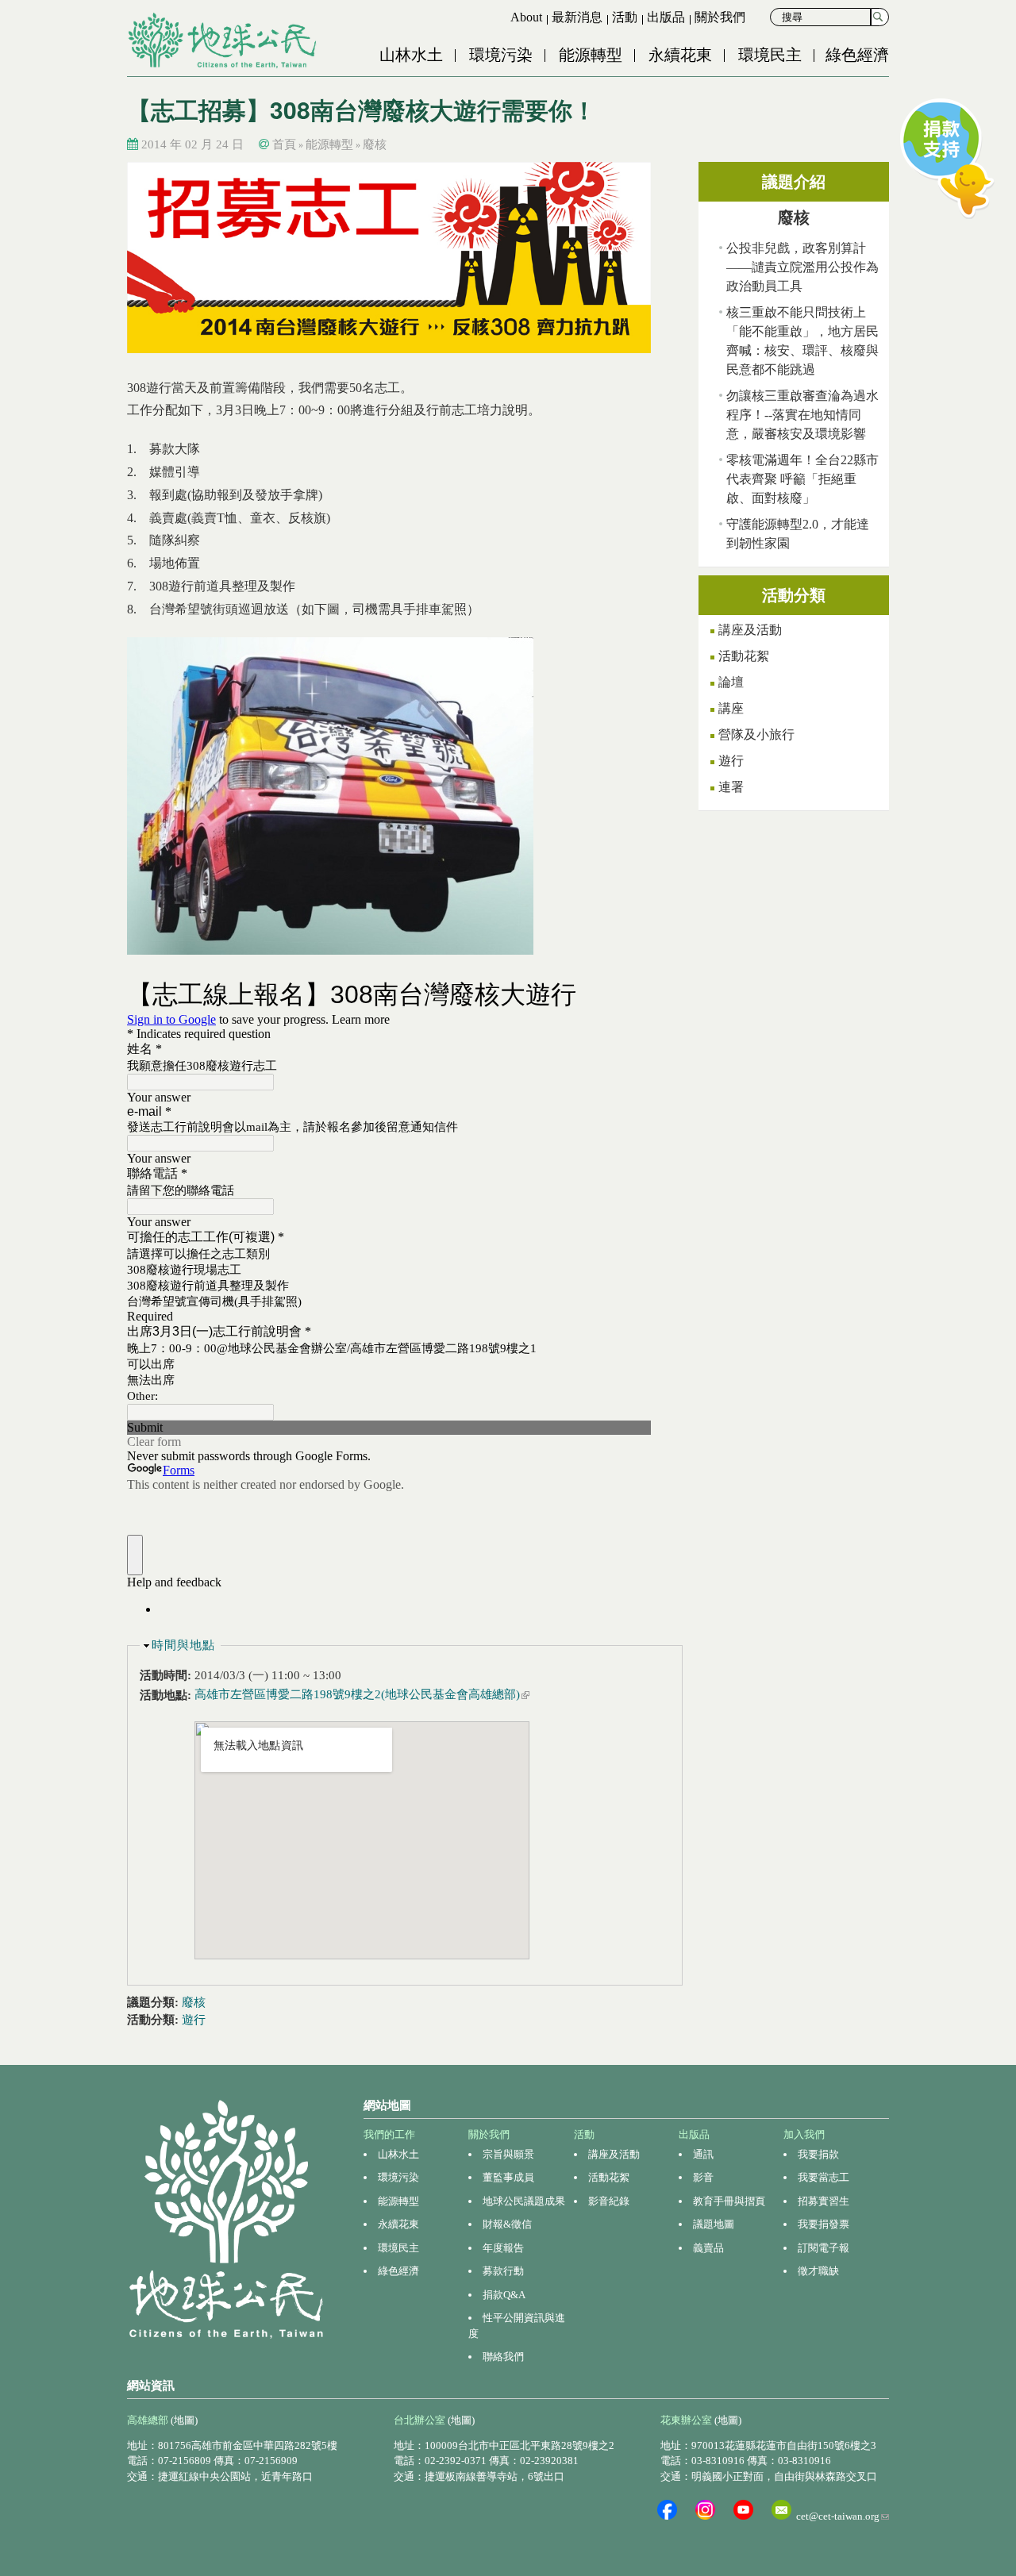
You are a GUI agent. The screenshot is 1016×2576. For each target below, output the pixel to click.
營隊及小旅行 (756, 734)
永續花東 (680, 55)
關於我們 (720, 17)
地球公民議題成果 (524, 2201)
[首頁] (224, 40)
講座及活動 (750, 630)
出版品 (666, 17)
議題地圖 (714, 2224)
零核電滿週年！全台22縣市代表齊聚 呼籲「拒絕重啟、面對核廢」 (802, 479)
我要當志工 (824, 2177)
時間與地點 (183, 1645)
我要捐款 (818, 2154)
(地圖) (184, 2420)
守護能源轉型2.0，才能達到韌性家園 (798, 534)
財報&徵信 (507, 2224)
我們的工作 (389, 2134)
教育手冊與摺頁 (729, 2201)
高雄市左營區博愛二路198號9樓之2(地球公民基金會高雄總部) (362, 1694)
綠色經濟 (857, 55)
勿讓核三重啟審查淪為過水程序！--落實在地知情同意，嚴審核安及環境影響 (802, 415)
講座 (731, 708)
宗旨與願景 (508, 2154)
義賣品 (708, 2248)
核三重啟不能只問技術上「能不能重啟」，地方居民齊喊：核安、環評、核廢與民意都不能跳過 (802, 341)
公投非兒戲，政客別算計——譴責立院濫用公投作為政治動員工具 (802, 267)
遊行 (194, 2020)
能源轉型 (591, 55)
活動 (625, 17)
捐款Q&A (504, 2295)
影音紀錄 (609, 2201)
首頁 (284, 144)
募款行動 (503, 2271)
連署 (731, 787)
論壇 (731, 682)
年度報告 (503, 2248)
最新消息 (577, 17)
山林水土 (411, 55)
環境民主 (770, 55)
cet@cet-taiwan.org (843, 2516)
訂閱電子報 (824, 2248)
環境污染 (501, 55)
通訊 (703, 2154)
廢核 (375, 144)
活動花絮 (744, 656)
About (526, 17)
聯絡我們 (503, 2357)
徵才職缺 (818, 2271)
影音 (703, 2177)
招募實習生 (824, 2201)
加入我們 (804, 2134)
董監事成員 (508, 2177)
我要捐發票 (824, 2224)
